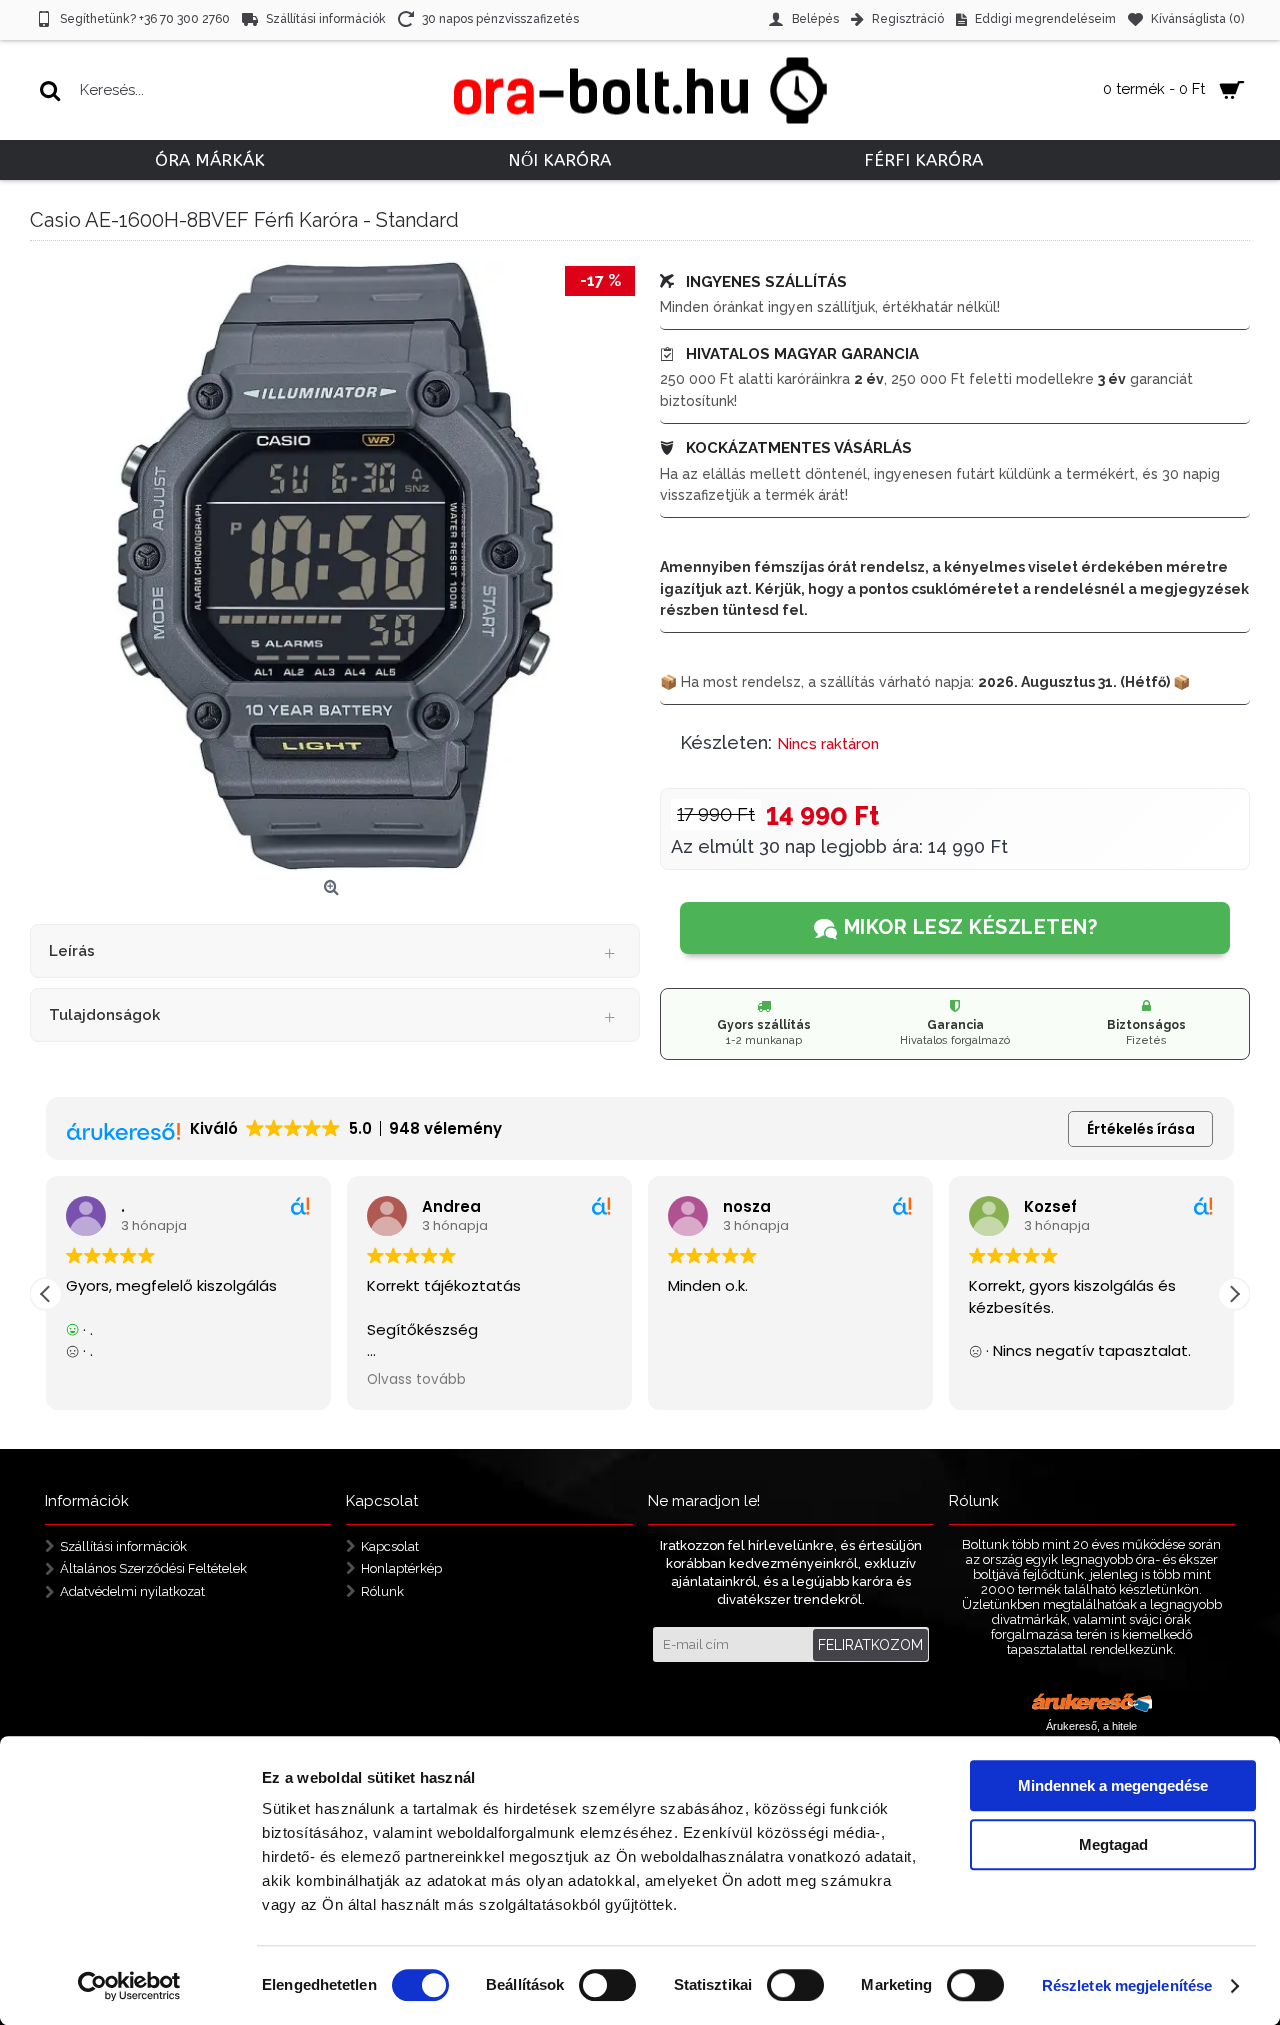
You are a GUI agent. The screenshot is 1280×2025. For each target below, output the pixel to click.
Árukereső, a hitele (1091, 1726)
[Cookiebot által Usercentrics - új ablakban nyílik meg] (129, 1986)
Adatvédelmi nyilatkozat (132, 1591)
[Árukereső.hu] (1092, 1705)
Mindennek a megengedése (1113, 1785)
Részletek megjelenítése (1127, 1985)
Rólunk (382, 1591)
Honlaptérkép (401, 1568)
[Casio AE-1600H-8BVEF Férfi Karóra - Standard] (335, 566)
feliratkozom (870, 1645)
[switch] (607, 1985)
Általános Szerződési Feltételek (153, 1568)
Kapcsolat (390, 1545)
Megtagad (1113, 1844)
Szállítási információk (123, 1545)
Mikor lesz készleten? (971, 927)
